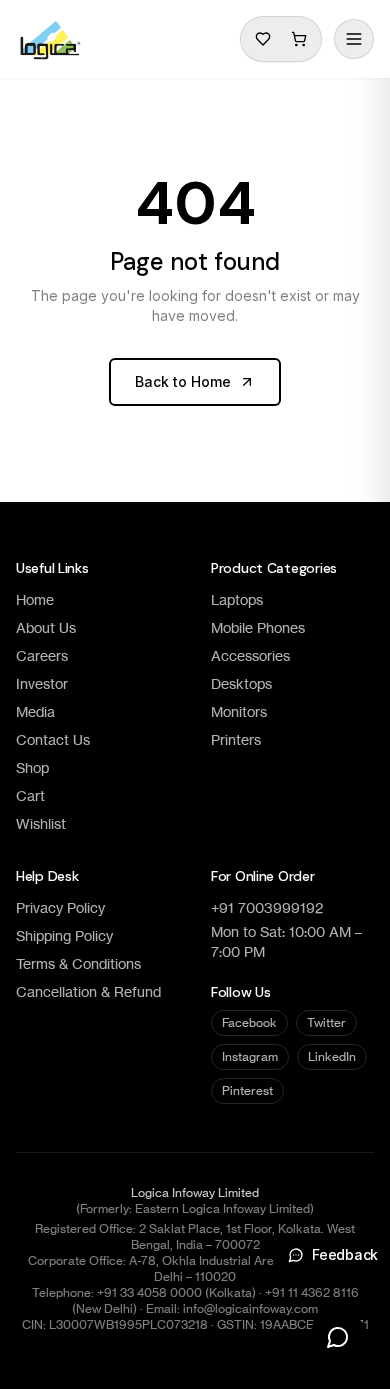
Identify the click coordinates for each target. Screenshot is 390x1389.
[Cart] (299, 39)
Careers (42, 655)
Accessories (250, 655)
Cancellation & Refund (88, 991)
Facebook (249, 1022)
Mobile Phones (258, 627)
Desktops (241, 683)
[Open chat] (338, 1337)
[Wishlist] (263, 39)
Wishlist (41, 823)
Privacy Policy (60, 907)
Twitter (326, 1022)
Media (35, 711)
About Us (46, 627)
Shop (32, 767)
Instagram (250, 1056)
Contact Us (53, 739)
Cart (30, 795)
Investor (42, 683)
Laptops (237, 599)
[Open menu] (354, 39)
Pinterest (247, 1090)
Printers (236, 739)
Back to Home (183, 381)
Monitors (239, 711)
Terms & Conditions (78, 963)
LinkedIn (332, 1056)
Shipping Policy (64, 935)
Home (35, 599)
